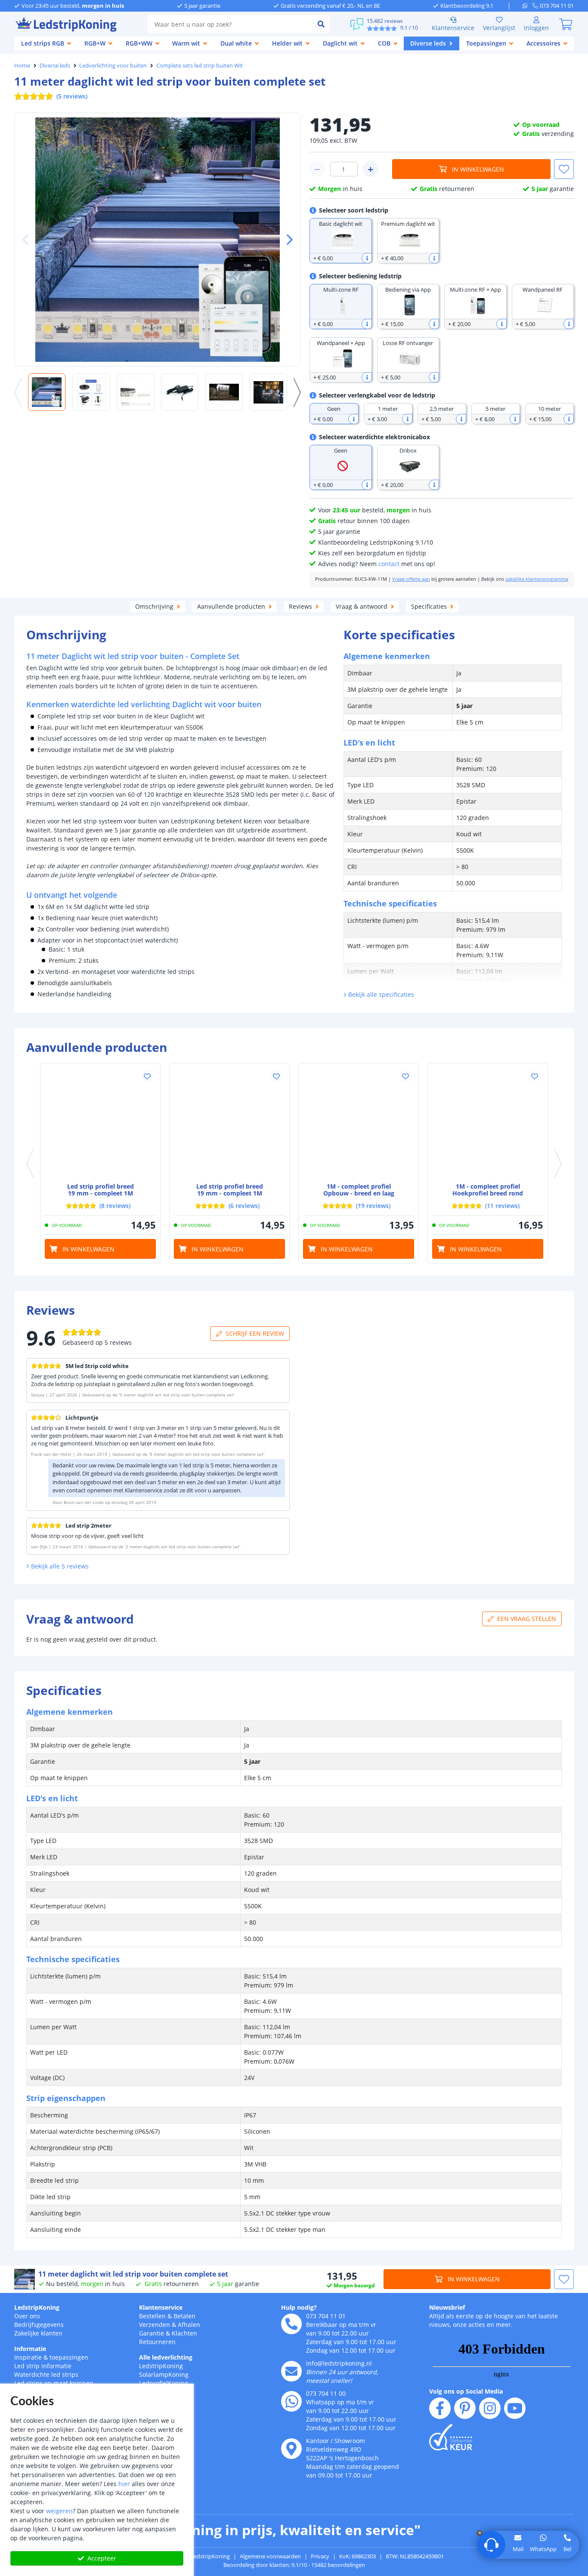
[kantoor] (291, 2449)
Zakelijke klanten (38, 2333)
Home (22, 65)
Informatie (30, 2349)
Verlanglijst (499, 28)
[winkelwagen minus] (317, 169)
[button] (286, 240)
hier (124, 2484)
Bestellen (152, 2316)
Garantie (152, 2333)
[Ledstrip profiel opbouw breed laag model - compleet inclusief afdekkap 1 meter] (359, 1123)
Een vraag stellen (527, 1619)
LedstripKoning (37, 2307)
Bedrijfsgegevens (39, 2325)
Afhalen (189, 2325)
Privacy (320, 2556)
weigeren (59, 2511)
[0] (566, 24)
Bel (567, 2549)
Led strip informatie (43, 2366)
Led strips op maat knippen (54, 2383)
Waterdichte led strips (46, 2374)
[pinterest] (465, 2408)
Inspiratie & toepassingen (51, 2357)
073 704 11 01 (326, 2316)
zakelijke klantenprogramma (537, 579)
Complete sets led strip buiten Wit (200, 65)
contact (389, 564)
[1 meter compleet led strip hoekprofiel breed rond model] (488, 1123)
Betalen (184, 2316)
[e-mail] (291, 2371)
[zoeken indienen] (321, 24)
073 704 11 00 (326, 2393)
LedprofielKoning (164, 2383)
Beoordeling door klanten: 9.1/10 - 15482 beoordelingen (294, 2565)
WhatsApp (543, 2549)
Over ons (27, 2316)
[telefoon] (291, 2324)
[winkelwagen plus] (371, 169)
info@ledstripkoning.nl (339, 2363)
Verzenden (155, 2325)
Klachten (184, 2333)
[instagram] (490, 2408)
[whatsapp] (528, 6)
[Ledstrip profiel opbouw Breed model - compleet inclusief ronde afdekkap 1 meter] (229, 1123)
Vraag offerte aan (411, 579)
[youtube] (515, 2408)
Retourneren (157, 2342)
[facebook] (440, 2408)
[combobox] (230, 24)
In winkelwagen (478, 169)
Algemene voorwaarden (270, 2556)
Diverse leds (55, 65)
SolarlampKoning (164, 2374)
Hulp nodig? (299, 2307)
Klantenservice (453, 28)
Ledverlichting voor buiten (113, 65)
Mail (518, 2549)
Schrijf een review (255, 1333)
